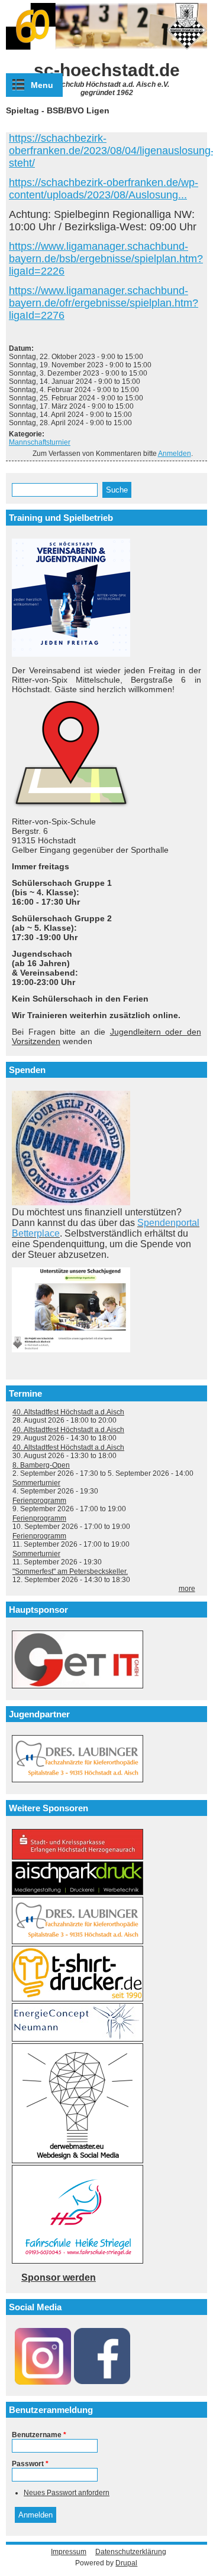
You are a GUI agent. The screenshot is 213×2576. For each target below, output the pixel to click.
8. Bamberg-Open (41, 1465)
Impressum (69, 2552)
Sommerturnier (36, 1483)
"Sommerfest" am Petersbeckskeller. (70, 1571)
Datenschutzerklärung (131, 2552)
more (187, 1589)
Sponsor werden (59, 2277)
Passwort (30, 2464)
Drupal (126, 2563)
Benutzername (39, 2435)
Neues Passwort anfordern (67, 2493)
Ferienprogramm (39, 1501)
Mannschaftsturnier (40, 442)
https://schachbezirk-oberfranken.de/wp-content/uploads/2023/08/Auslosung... (104, 189)
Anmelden (175, 454)
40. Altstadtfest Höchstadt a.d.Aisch (68, 1412)
